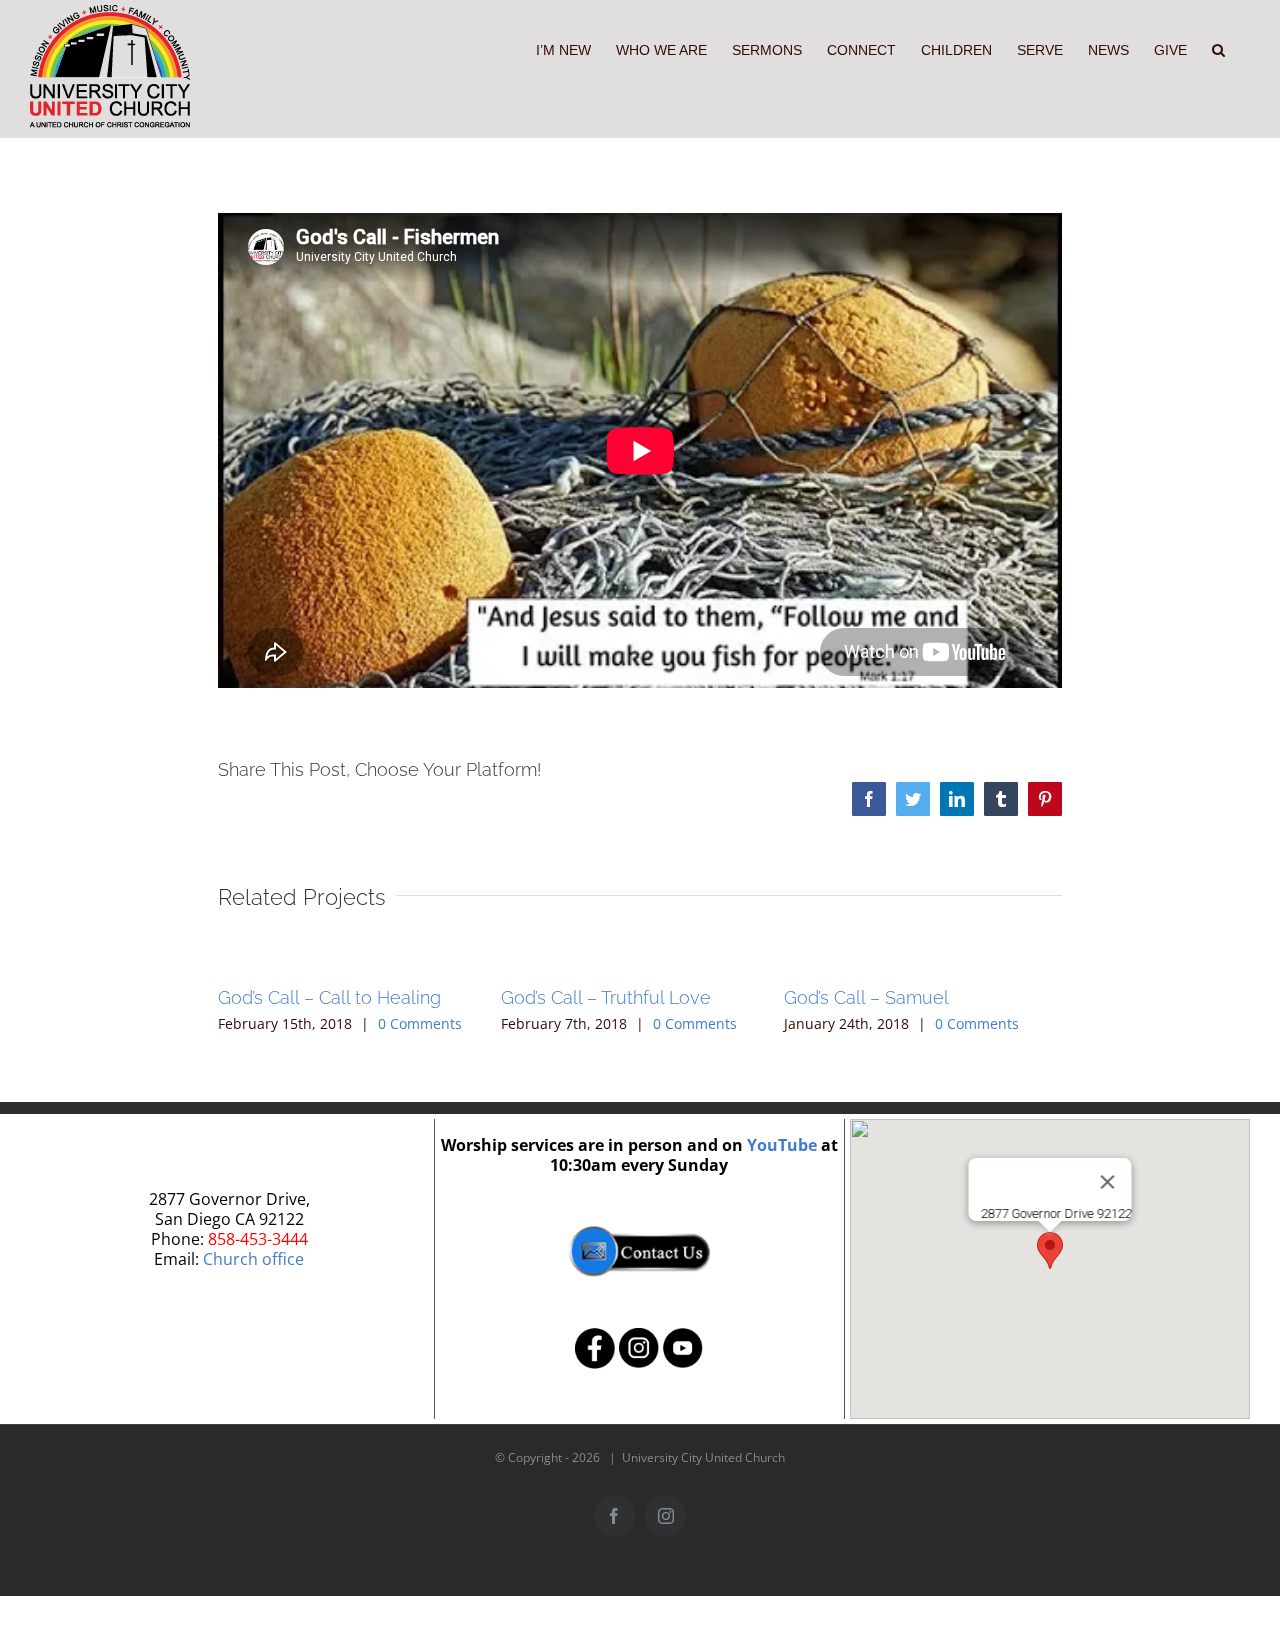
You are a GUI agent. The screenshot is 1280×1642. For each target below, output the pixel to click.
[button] (1218, 48)
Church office (253, 1259)
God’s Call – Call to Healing (329, 997)
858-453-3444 (258, 1239)
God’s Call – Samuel (866, 997)
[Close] (1107, 1182)
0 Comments (420, 1023)
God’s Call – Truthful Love (606, 997)
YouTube (782, 1145)
